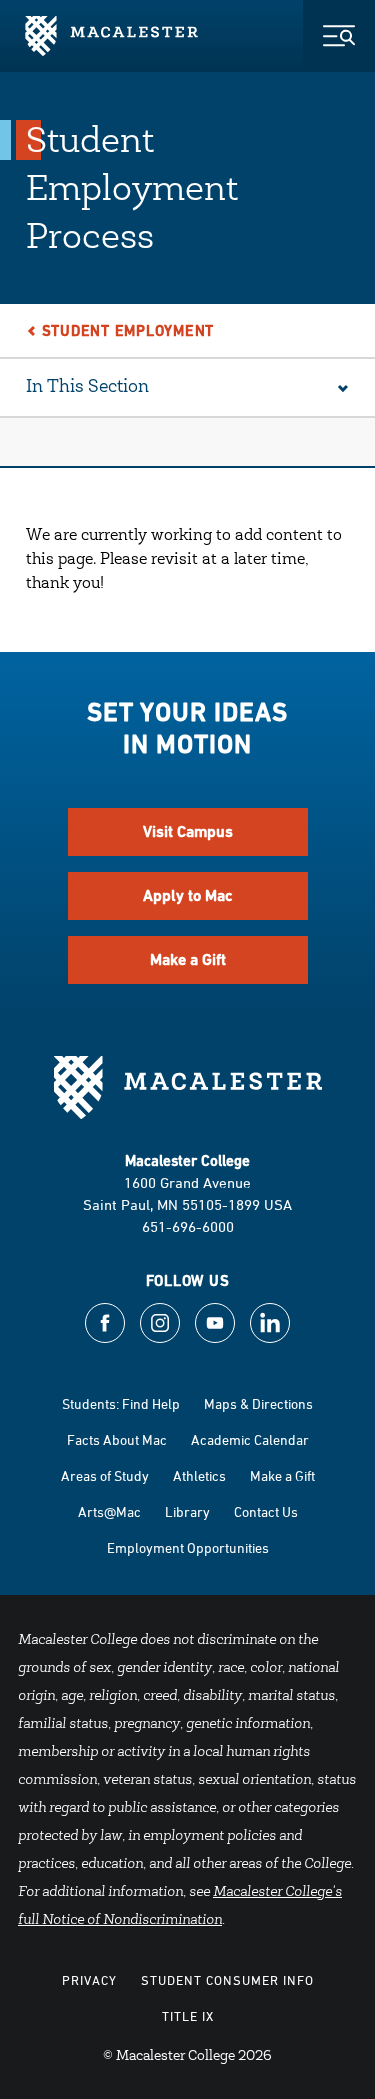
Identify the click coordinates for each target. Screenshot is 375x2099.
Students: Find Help (121, 1403)
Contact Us (266, 1511)
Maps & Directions (258, 1403)
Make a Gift (188, 959)
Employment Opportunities (188, 1547)
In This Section (87, 388)
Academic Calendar (250, 1439)
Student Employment (128, 330)
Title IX (188, 2016)
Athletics (199, 1475)
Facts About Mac (117, 1439)
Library (187, 1511)
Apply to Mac (188, 895)
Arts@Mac (109, 1511)
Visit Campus (188, 831)
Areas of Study (105, 1475)
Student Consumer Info (227, 1980)
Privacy (89, 1980)
